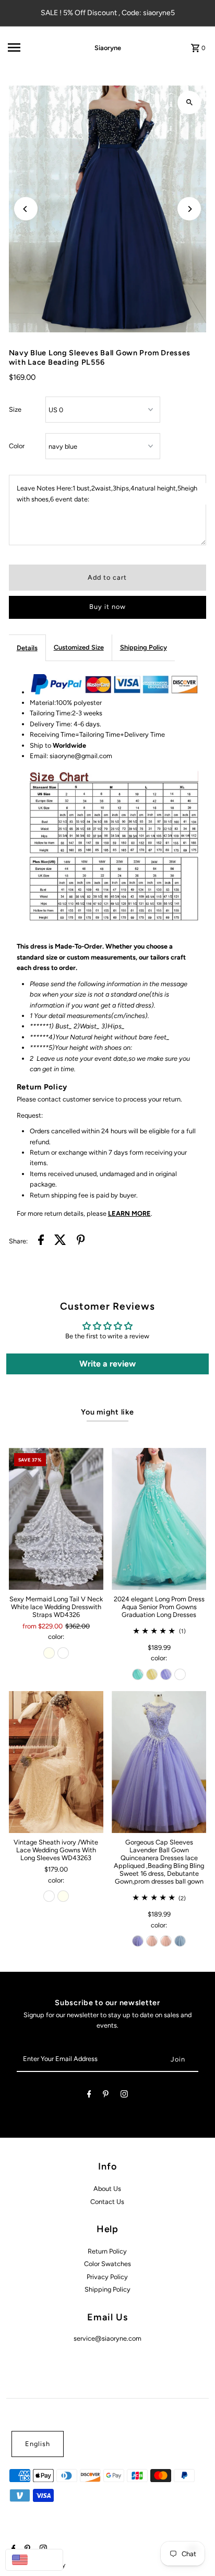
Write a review (107, 1364)
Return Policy (107, 2251)
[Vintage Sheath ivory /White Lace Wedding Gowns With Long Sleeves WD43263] (56, 1762)
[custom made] (180, 1674)
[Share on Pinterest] (81, 1241)
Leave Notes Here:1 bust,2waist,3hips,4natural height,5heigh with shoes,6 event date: (107, 493)
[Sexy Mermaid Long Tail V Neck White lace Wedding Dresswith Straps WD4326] (56, 1519)
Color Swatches (107, 2264)
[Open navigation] (36, 47)
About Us (107, 2189)
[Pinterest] (106, 2096)
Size (15, 409)
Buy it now (107, 607)
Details (27, 648)
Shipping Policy (144, 647)
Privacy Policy (107, 2277)
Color (17, 446)
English (38, 2444)
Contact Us (107, 2202)
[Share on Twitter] (60, 1241)
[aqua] (138, 1674)
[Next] (189, 209)
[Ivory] (49, 1653)
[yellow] (152, 1674)
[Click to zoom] (189, 103)
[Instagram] (124, 2096)
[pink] (152, 1941)
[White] (63, 1653)
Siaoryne (108, 48)
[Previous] (26, 209)
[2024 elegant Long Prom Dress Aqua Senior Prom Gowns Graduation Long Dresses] (159, 1519)
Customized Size (79, 647)
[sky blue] (180, 1941)
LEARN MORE (129, 1213)
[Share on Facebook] (41, 1241)
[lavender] (166, 1674)
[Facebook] (89, 2096)
